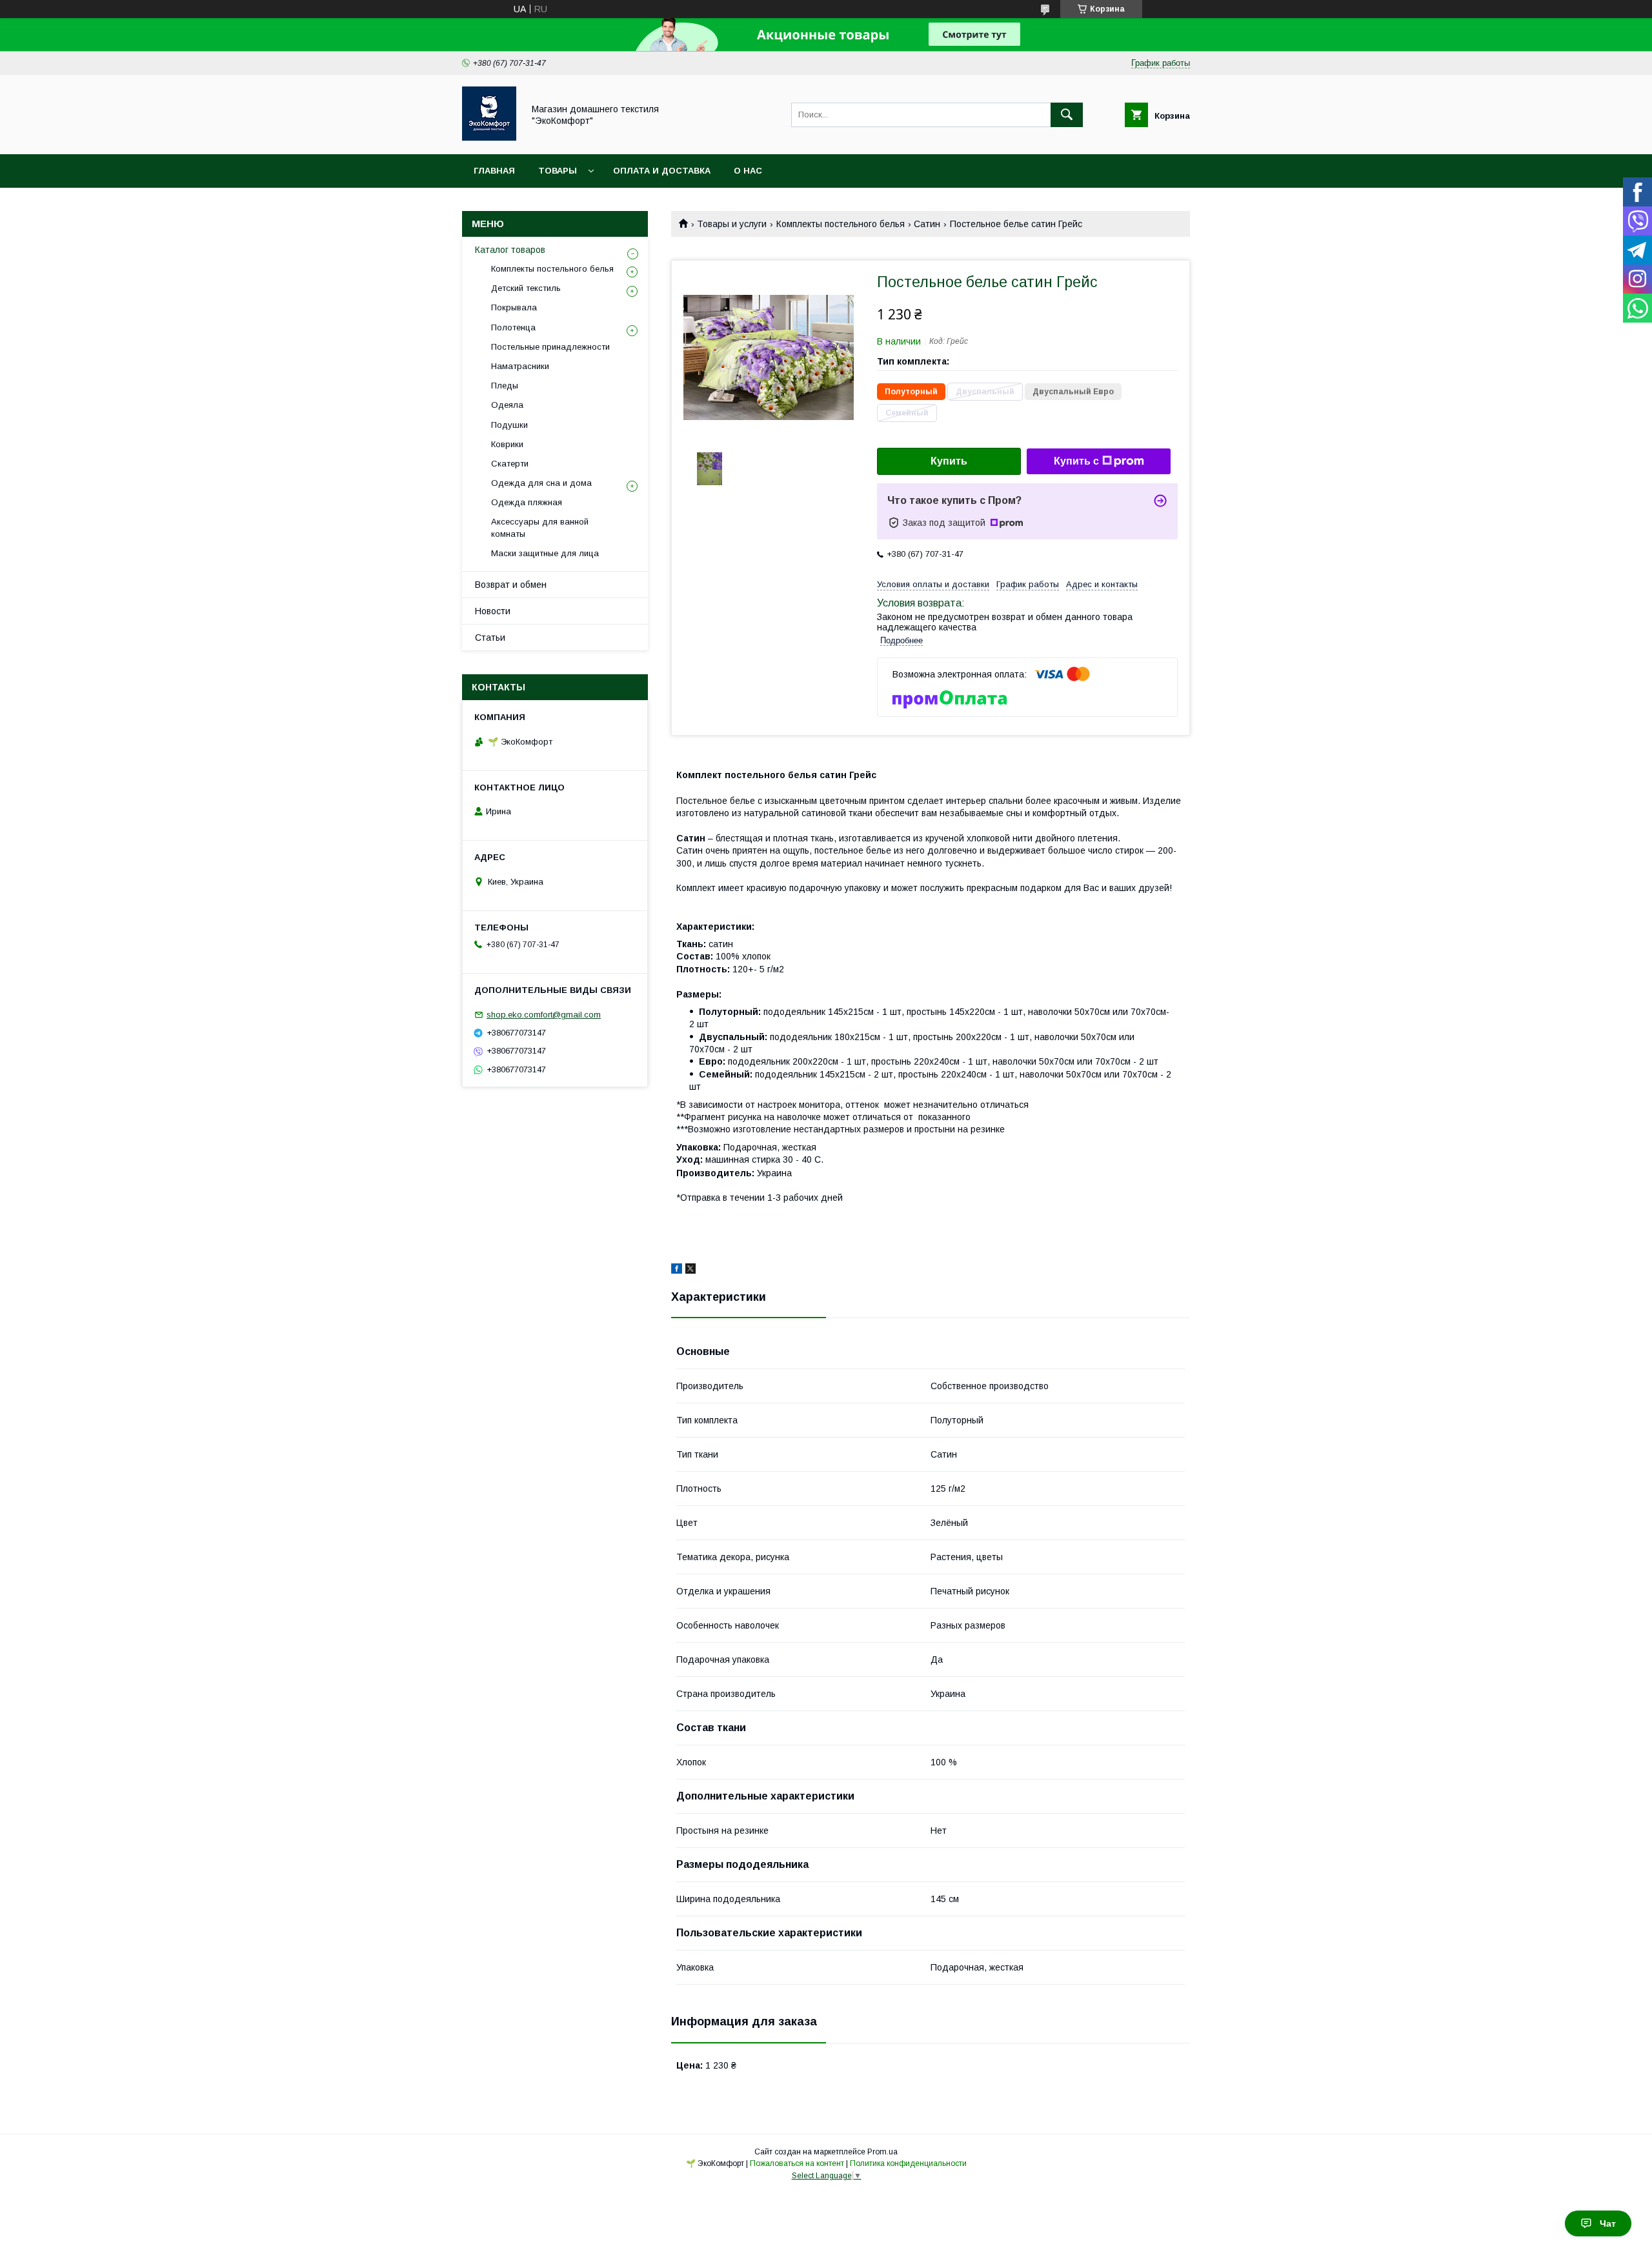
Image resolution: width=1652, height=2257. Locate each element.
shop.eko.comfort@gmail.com (544, 1015)
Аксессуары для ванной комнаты (540, 527)
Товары (558, 171)
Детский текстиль (526, 288)
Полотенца (513, 327)
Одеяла (507, 405)
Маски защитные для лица (545, 553)
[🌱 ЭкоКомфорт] (489, 137)
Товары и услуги (732, 224)
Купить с (1076, 461)
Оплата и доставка (662, 171)
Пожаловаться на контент (797, 2163)
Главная (494, 171)
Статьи (490, 637)
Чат (1608, 2223)
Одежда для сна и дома (541, 483)
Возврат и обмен (511, 585)
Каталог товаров (510, 250)
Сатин (927, 224)
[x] (690, 1270)
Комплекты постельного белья (841, 224)
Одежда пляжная (527, 502)
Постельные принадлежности (550, 347)
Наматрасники (520, 366)
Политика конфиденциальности (908, 2163)
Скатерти (510, 464)
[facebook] (677, 1270)
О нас (748, 171)
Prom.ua (882, 2152)
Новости (493, 611)
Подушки (509, 425)
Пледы (505, 386)
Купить (949, 461)
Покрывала (514, 307)
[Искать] (1067, 115)
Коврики (507, 444)
